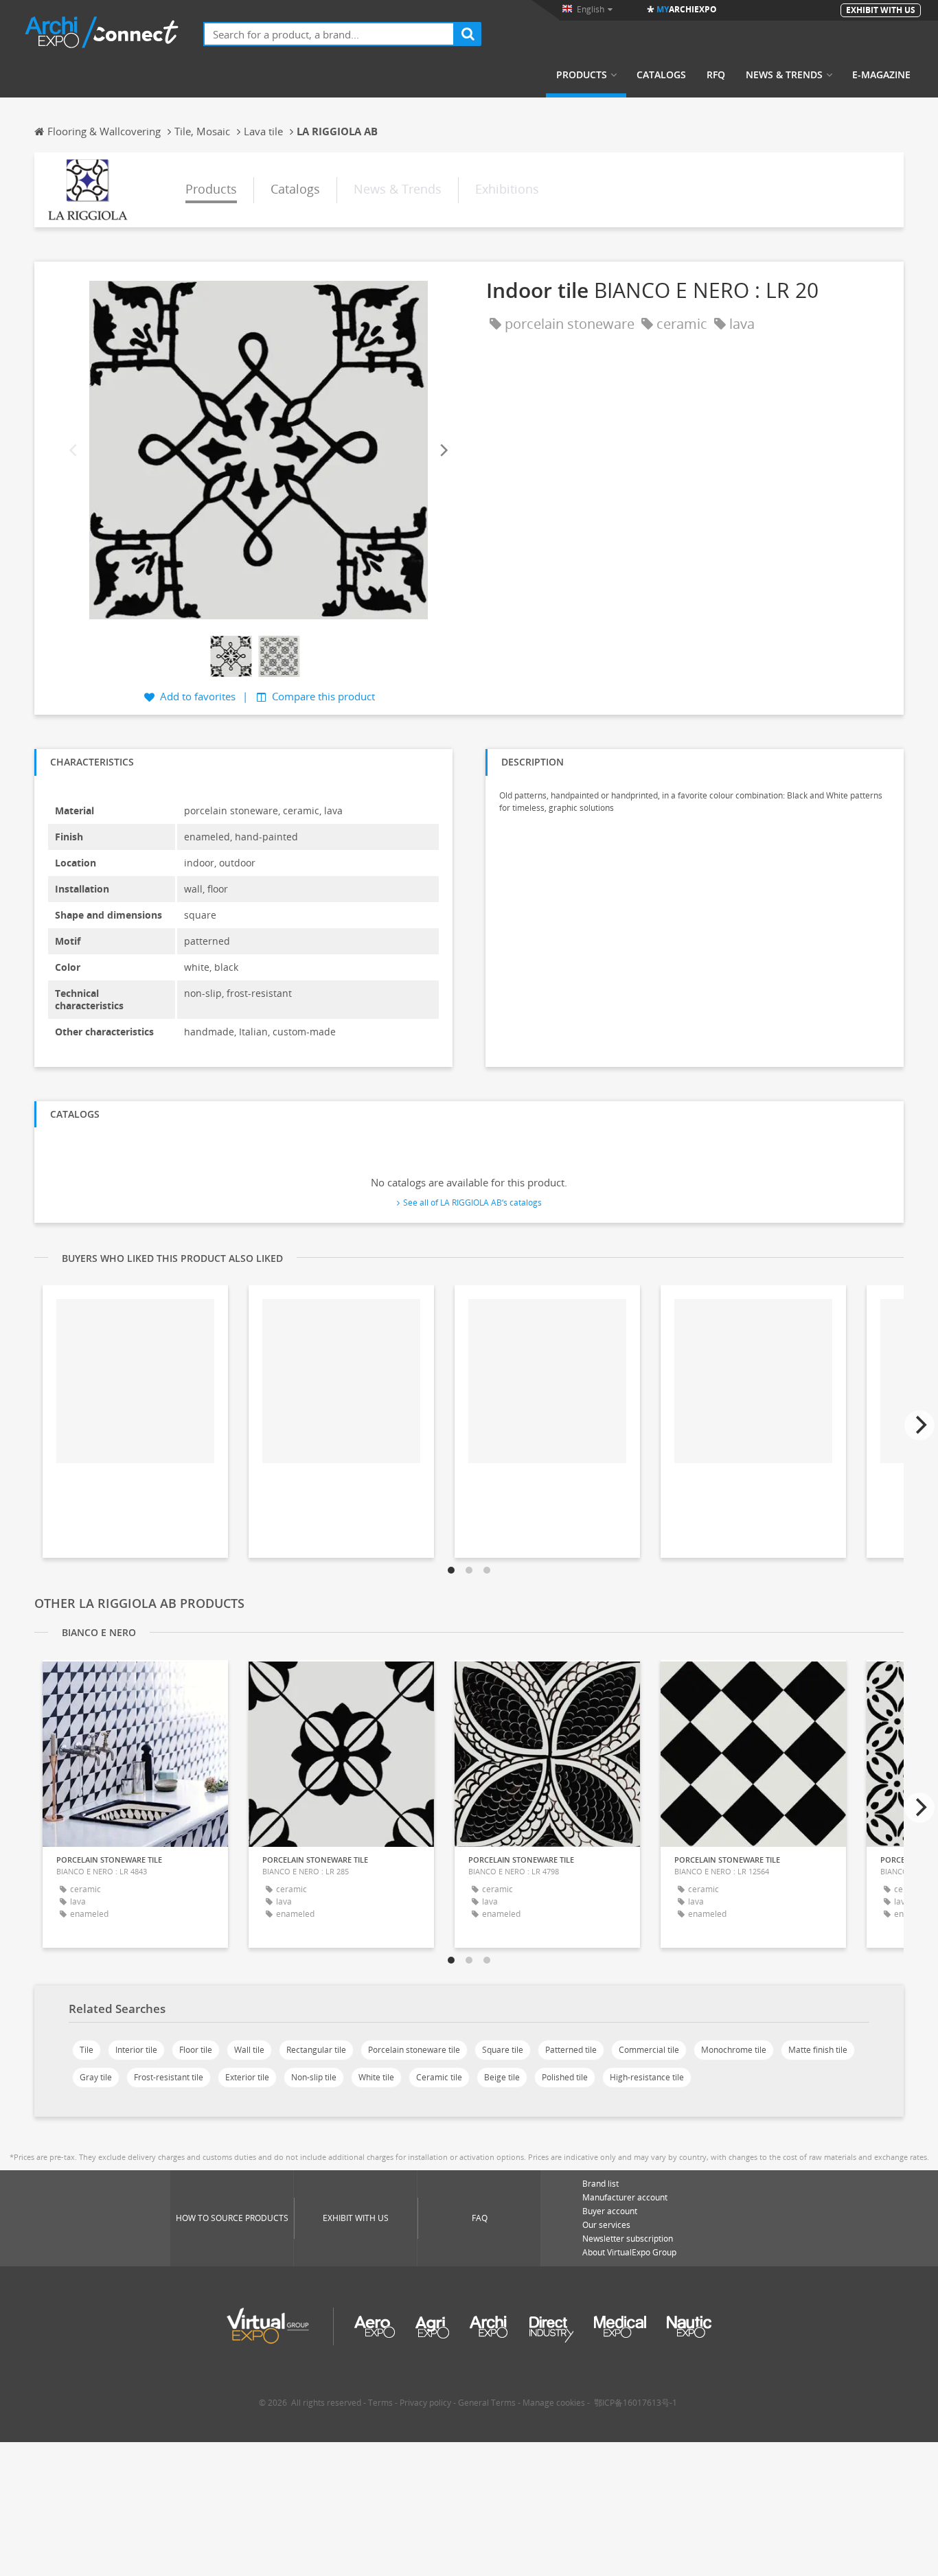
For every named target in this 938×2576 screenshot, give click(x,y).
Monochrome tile (734, 2050)
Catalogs (661, 75)
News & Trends (784, 75)
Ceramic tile (439, 2077)
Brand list (600, 2184)
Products (582, 75)
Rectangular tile (316, 2050)
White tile (376, 2077)
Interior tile (136, 2050)
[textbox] (329, 34)
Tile (87, 2050)
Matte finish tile (818, 2050)
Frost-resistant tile (169, 2077)
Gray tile (96, 2077)
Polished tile (565, 2077)
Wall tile (249, 2050)
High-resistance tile (647, 2077)
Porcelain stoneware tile (414, 2050)
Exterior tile (247, 2077)
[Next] (443, 451)
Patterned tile (571, 2050)
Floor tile (196, 2050)
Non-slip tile (314, 2077)
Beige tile (502, 2077)
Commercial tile (649, 2050)
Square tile (503, 2050)
